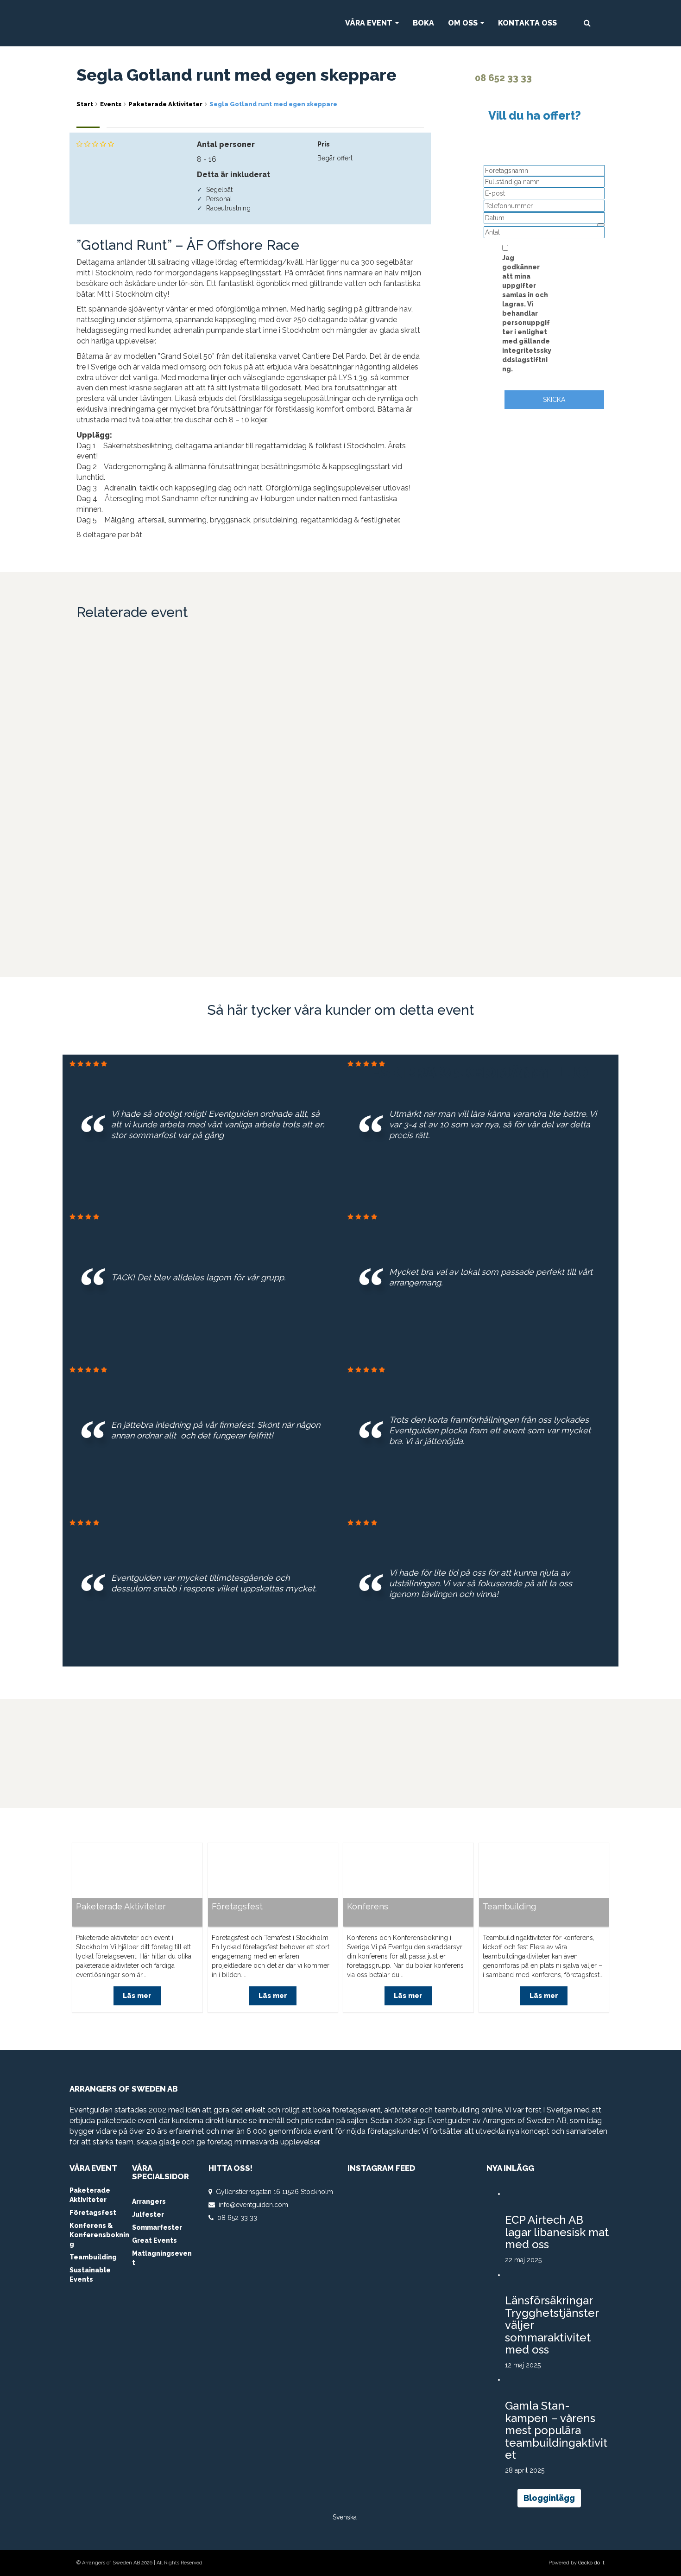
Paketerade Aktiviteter (121, 1907)
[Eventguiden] (175, 23)
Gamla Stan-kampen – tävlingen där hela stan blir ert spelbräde (272, 684)
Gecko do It (591, 2563)
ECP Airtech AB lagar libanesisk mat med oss (557, 2232)
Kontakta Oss (527, 23)
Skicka (554, 400)
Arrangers (149, 2201)
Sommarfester (157, 2227)
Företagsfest (237, 1907)
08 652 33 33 (502, 78)
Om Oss (464, 23)
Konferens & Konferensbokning (99, 2235)
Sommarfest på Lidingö (535, 690)
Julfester (148, 2214)
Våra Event (370, 23)
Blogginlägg (549, 2498)
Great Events (154, 2240)
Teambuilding (509, 1907)
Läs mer (137, 737)
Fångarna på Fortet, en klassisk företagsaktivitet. (131, 846)
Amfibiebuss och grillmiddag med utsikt (405, 687)
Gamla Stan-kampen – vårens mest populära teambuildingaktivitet (556, 2430)
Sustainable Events (90, 2275)
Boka (423, 23)
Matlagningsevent (162, 2258)
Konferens (368, 1907)
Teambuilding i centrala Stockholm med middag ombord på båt (129, 684)
